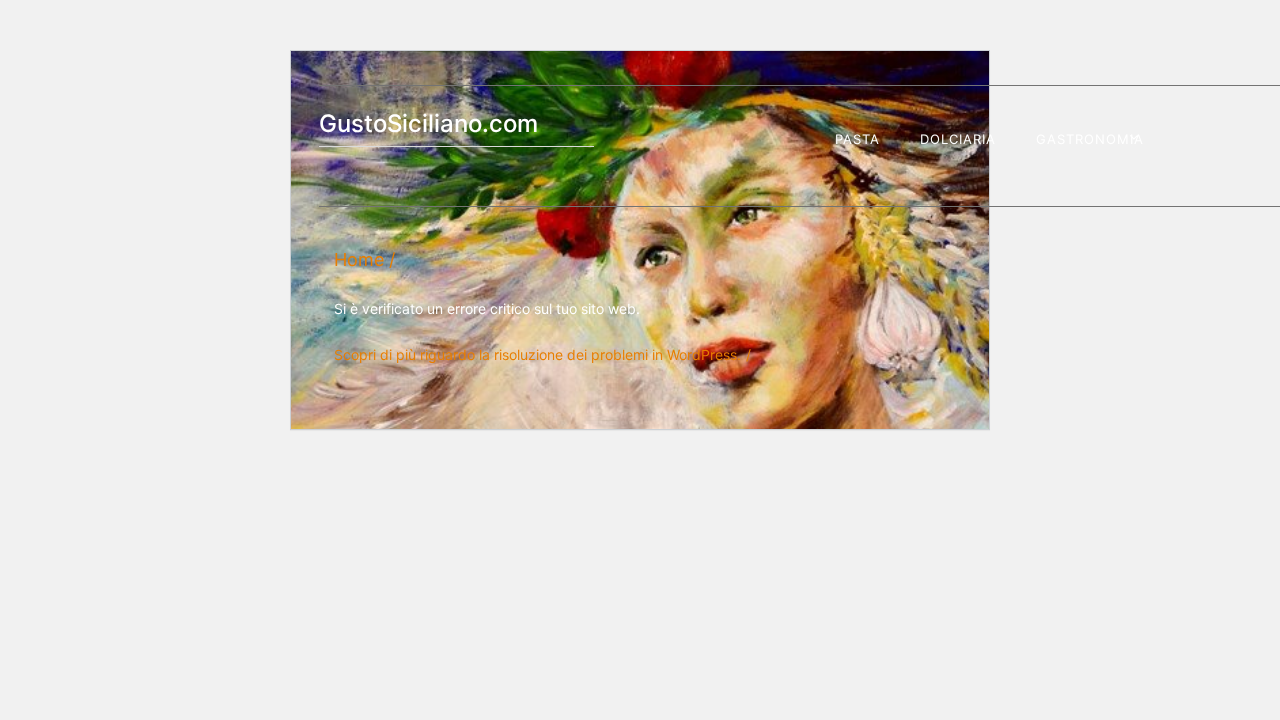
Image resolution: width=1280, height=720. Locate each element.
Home (359, 259)
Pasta (857, 139)
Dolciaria (958, 139)
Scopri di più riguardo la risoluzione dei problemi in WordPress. (537, 354)
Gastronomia (1090, 139)
